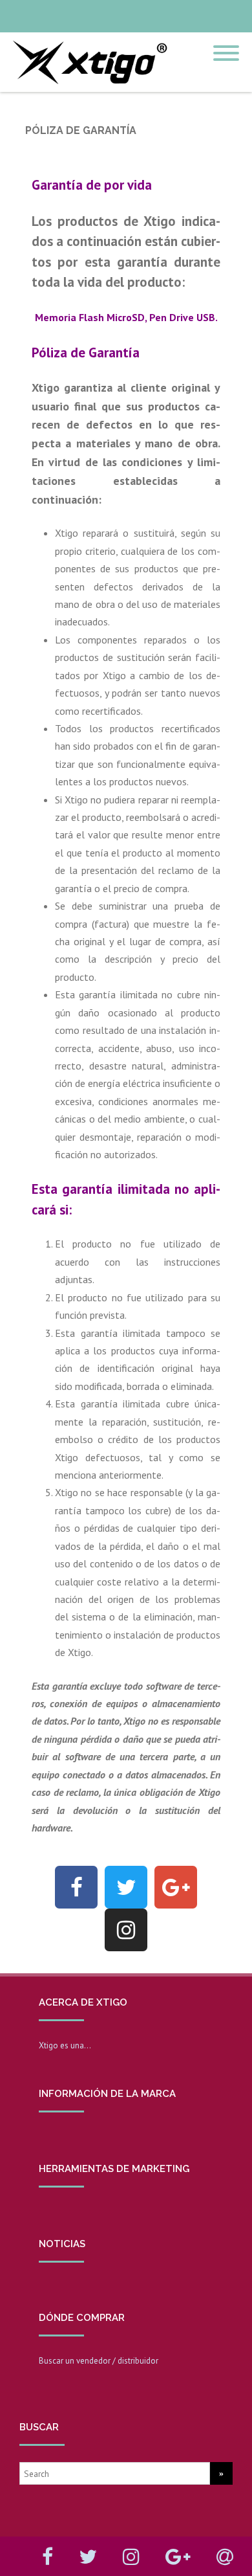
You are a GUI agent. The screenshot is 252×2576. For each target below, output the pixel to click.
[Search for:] (115, 2473)
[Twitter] (126, 1887)
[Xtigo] (87, 87)
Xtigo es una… (65, 2045)
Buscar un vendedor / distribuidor (99, 2361)
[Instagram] (126, 1930)
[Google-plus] (176, 1887)
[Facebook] (76, 1887)
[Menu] (226, 45)
